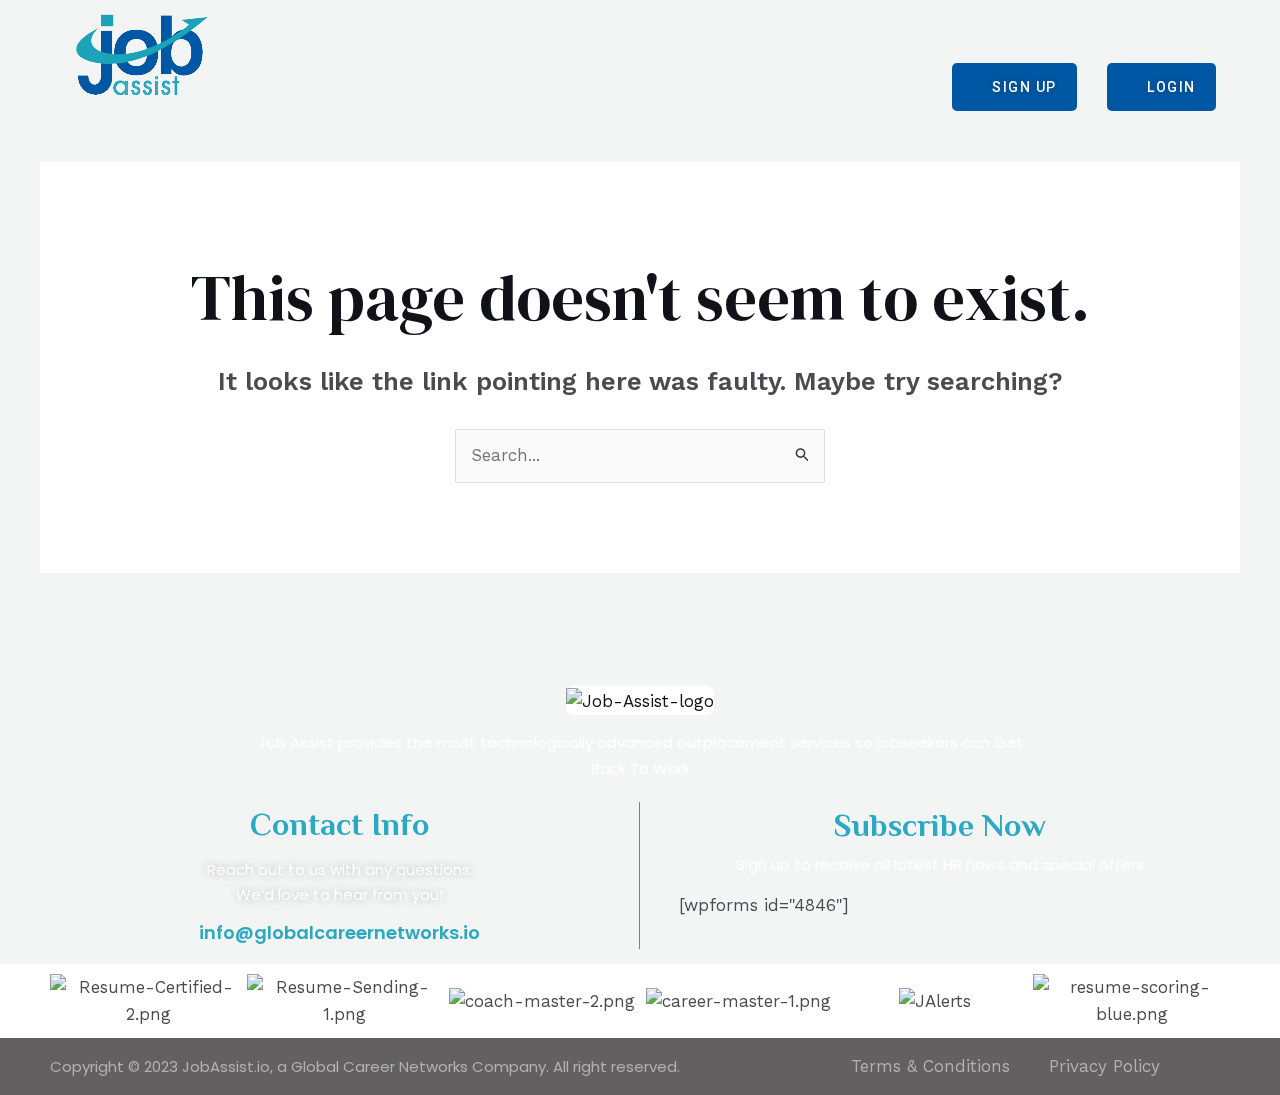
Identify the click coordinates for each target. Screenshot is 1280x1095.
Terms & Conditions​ (930, 1066)
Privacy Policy (1104, 1066)
